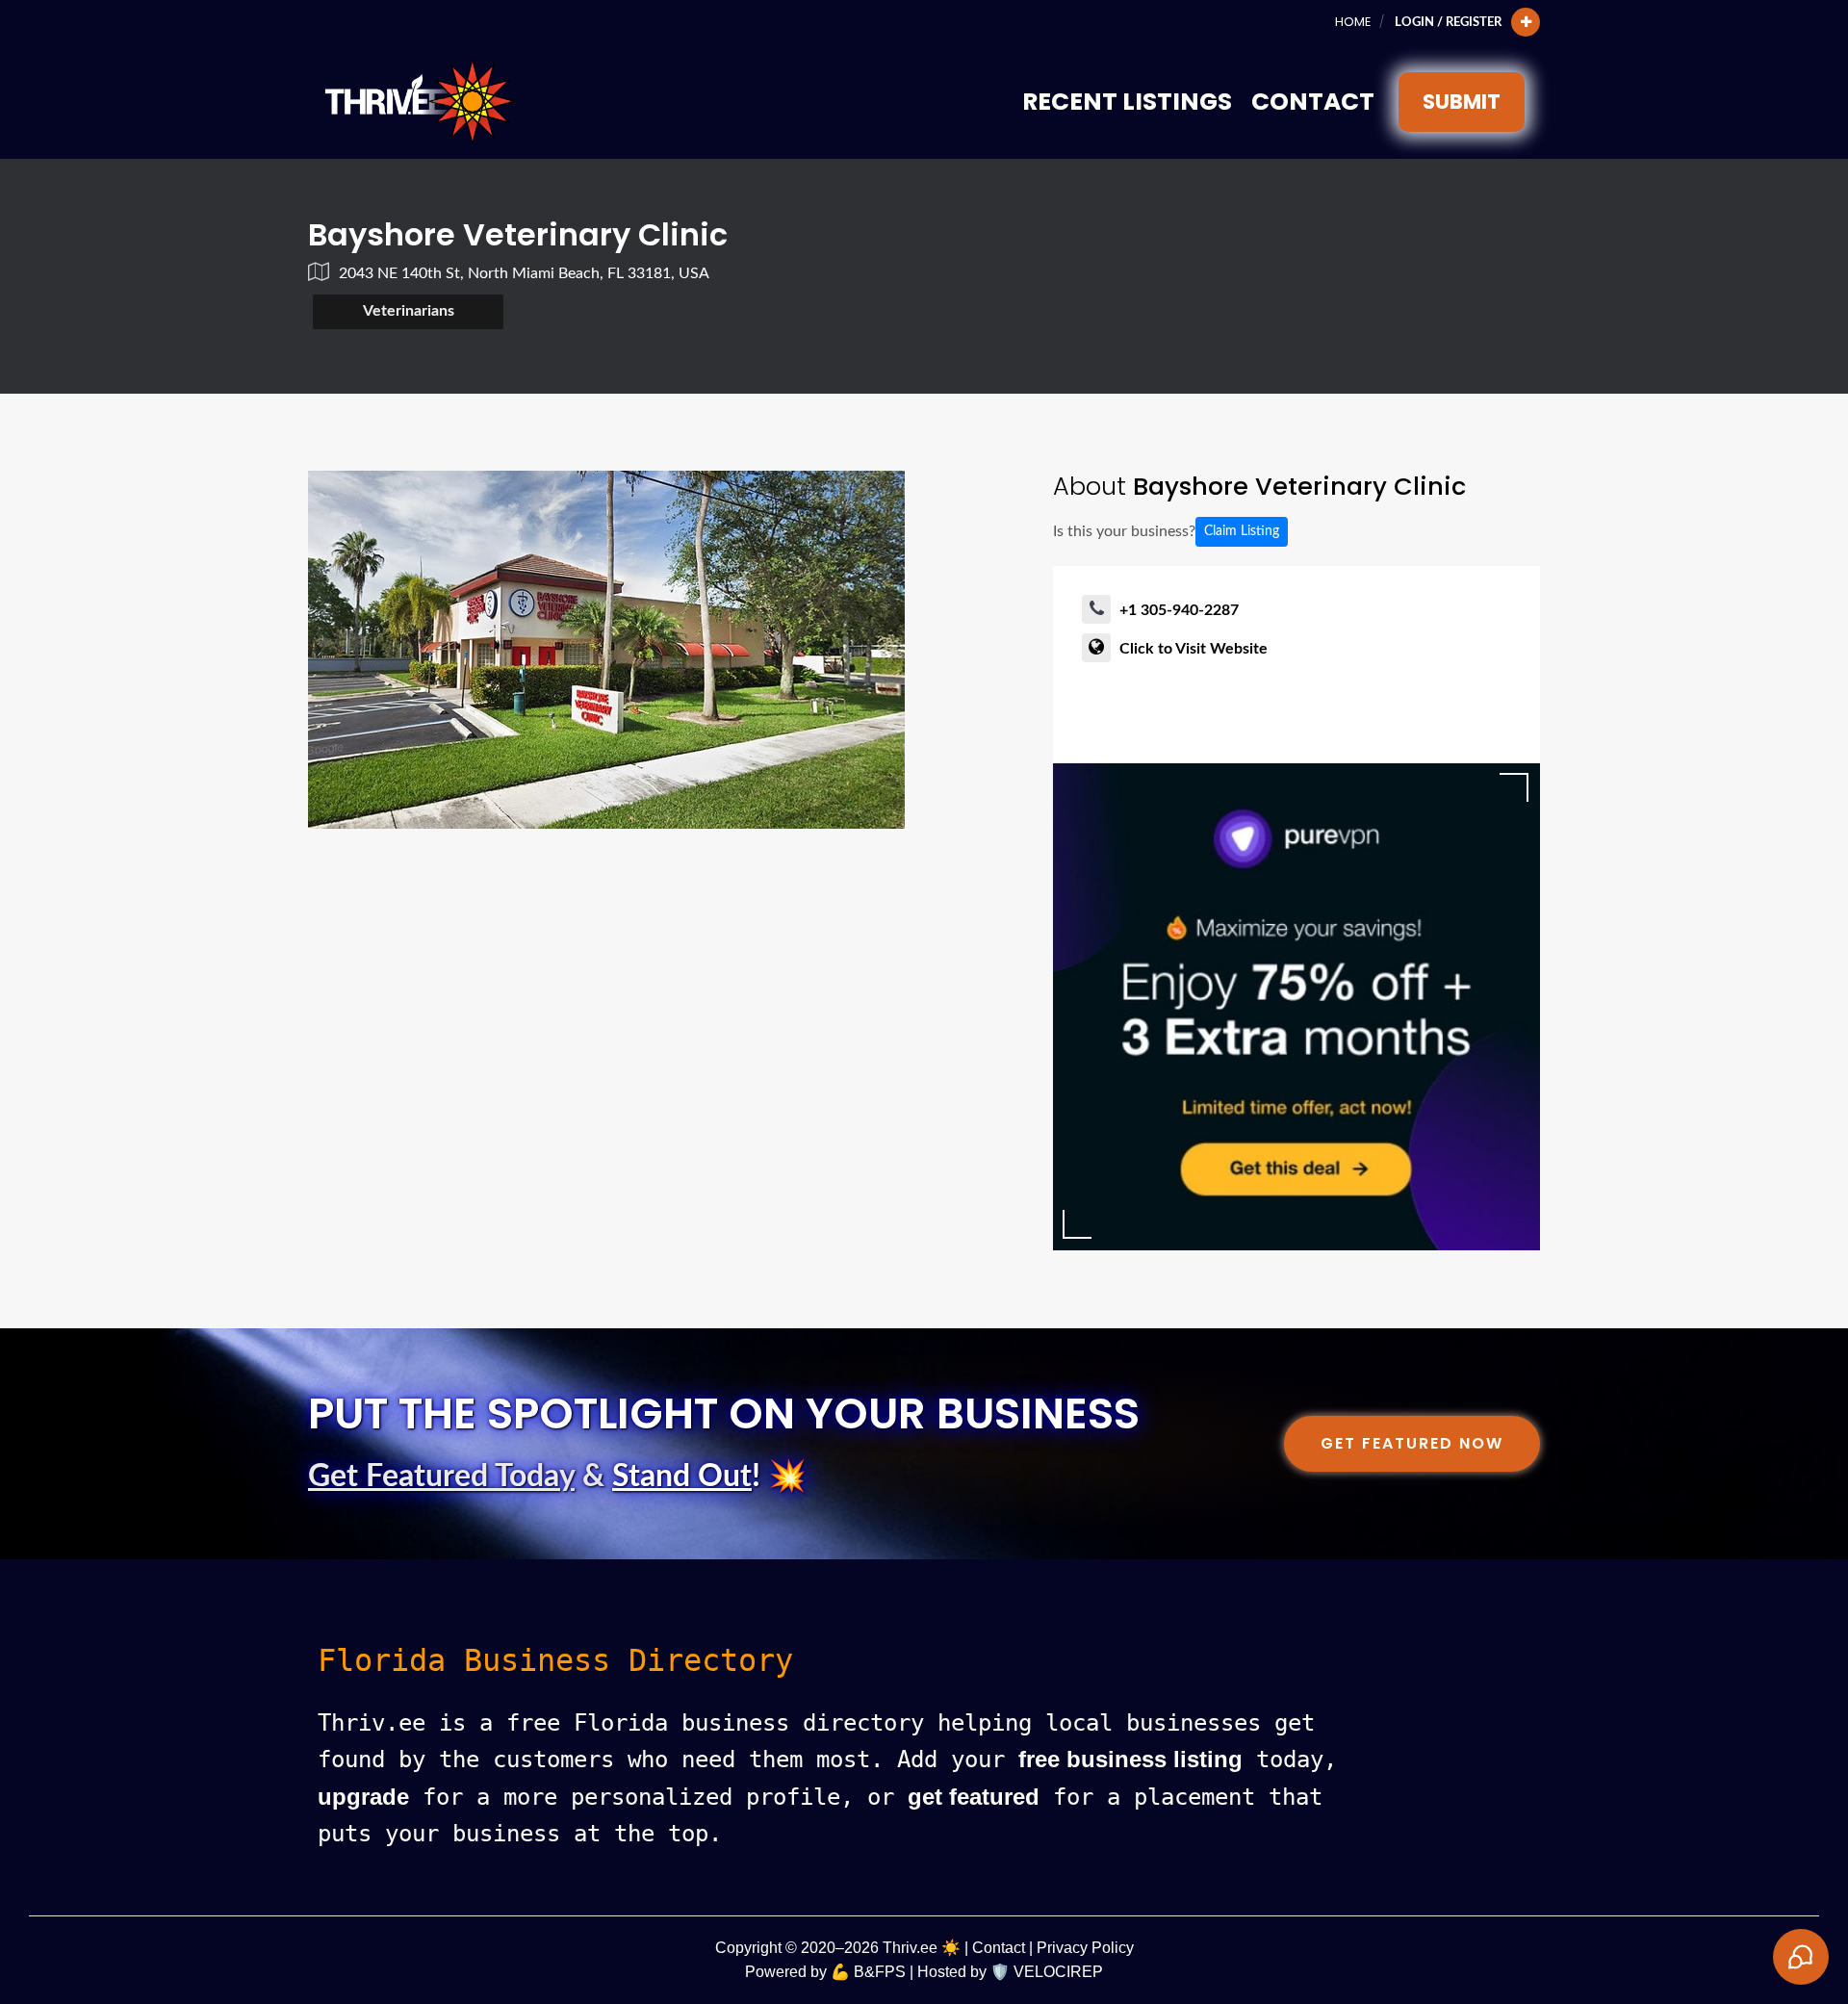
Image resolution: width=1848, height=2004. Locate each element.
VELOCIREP (1058, 1972)
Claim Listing (1242, 531)
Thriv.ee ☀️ (922, 1948)
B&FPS (880, 1972)
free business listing (1130, 1759)
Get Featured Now (1412, 1443)
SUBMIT (1462, 102)
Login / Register (1448, 22)
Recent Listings (1127, 102)
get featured (974, 1797)
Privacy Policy (1085, 1948)
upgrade (363, 1797)
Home (1353, 22)
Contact (1313, 102)
